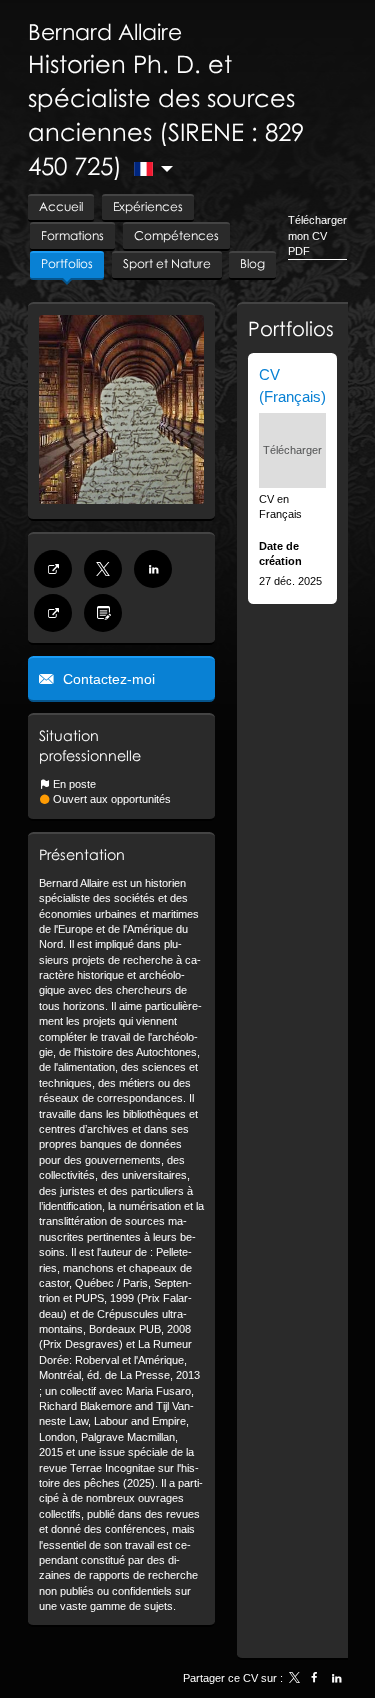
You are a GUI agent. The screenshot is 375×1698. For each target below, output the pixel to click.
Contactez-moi (107, 679)
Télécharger (292, 450)
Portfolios (291, 328)
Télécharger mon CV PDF (317, 235)
